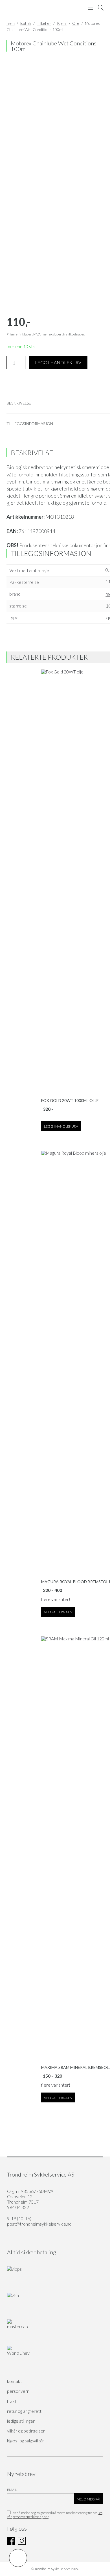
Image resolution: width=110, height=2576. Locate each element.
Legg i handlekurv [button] (61, 1126)
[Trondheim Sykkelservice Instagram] (22, 2543)
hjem (11, 23)
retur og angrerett (24, 2411)
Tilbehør (44, 23)
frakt (12, 2401)
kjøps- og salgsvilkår (26, 2441)
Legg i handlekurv (58, 362)
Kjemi (62, 23)
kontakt (15, 2381)
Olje (76, 23)
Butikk (26, 23)
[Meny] (91, 8)
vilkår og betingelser (26, 2431)
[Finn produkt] (101, 8)
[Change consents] (18, 2558)
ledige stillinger (21, 2421)
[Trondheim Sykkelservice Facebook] (11, 2543)
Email (12, 2490)
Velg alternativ (58, 1612)
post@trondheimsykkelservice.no (39, 2224)
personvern (18, 2391)
